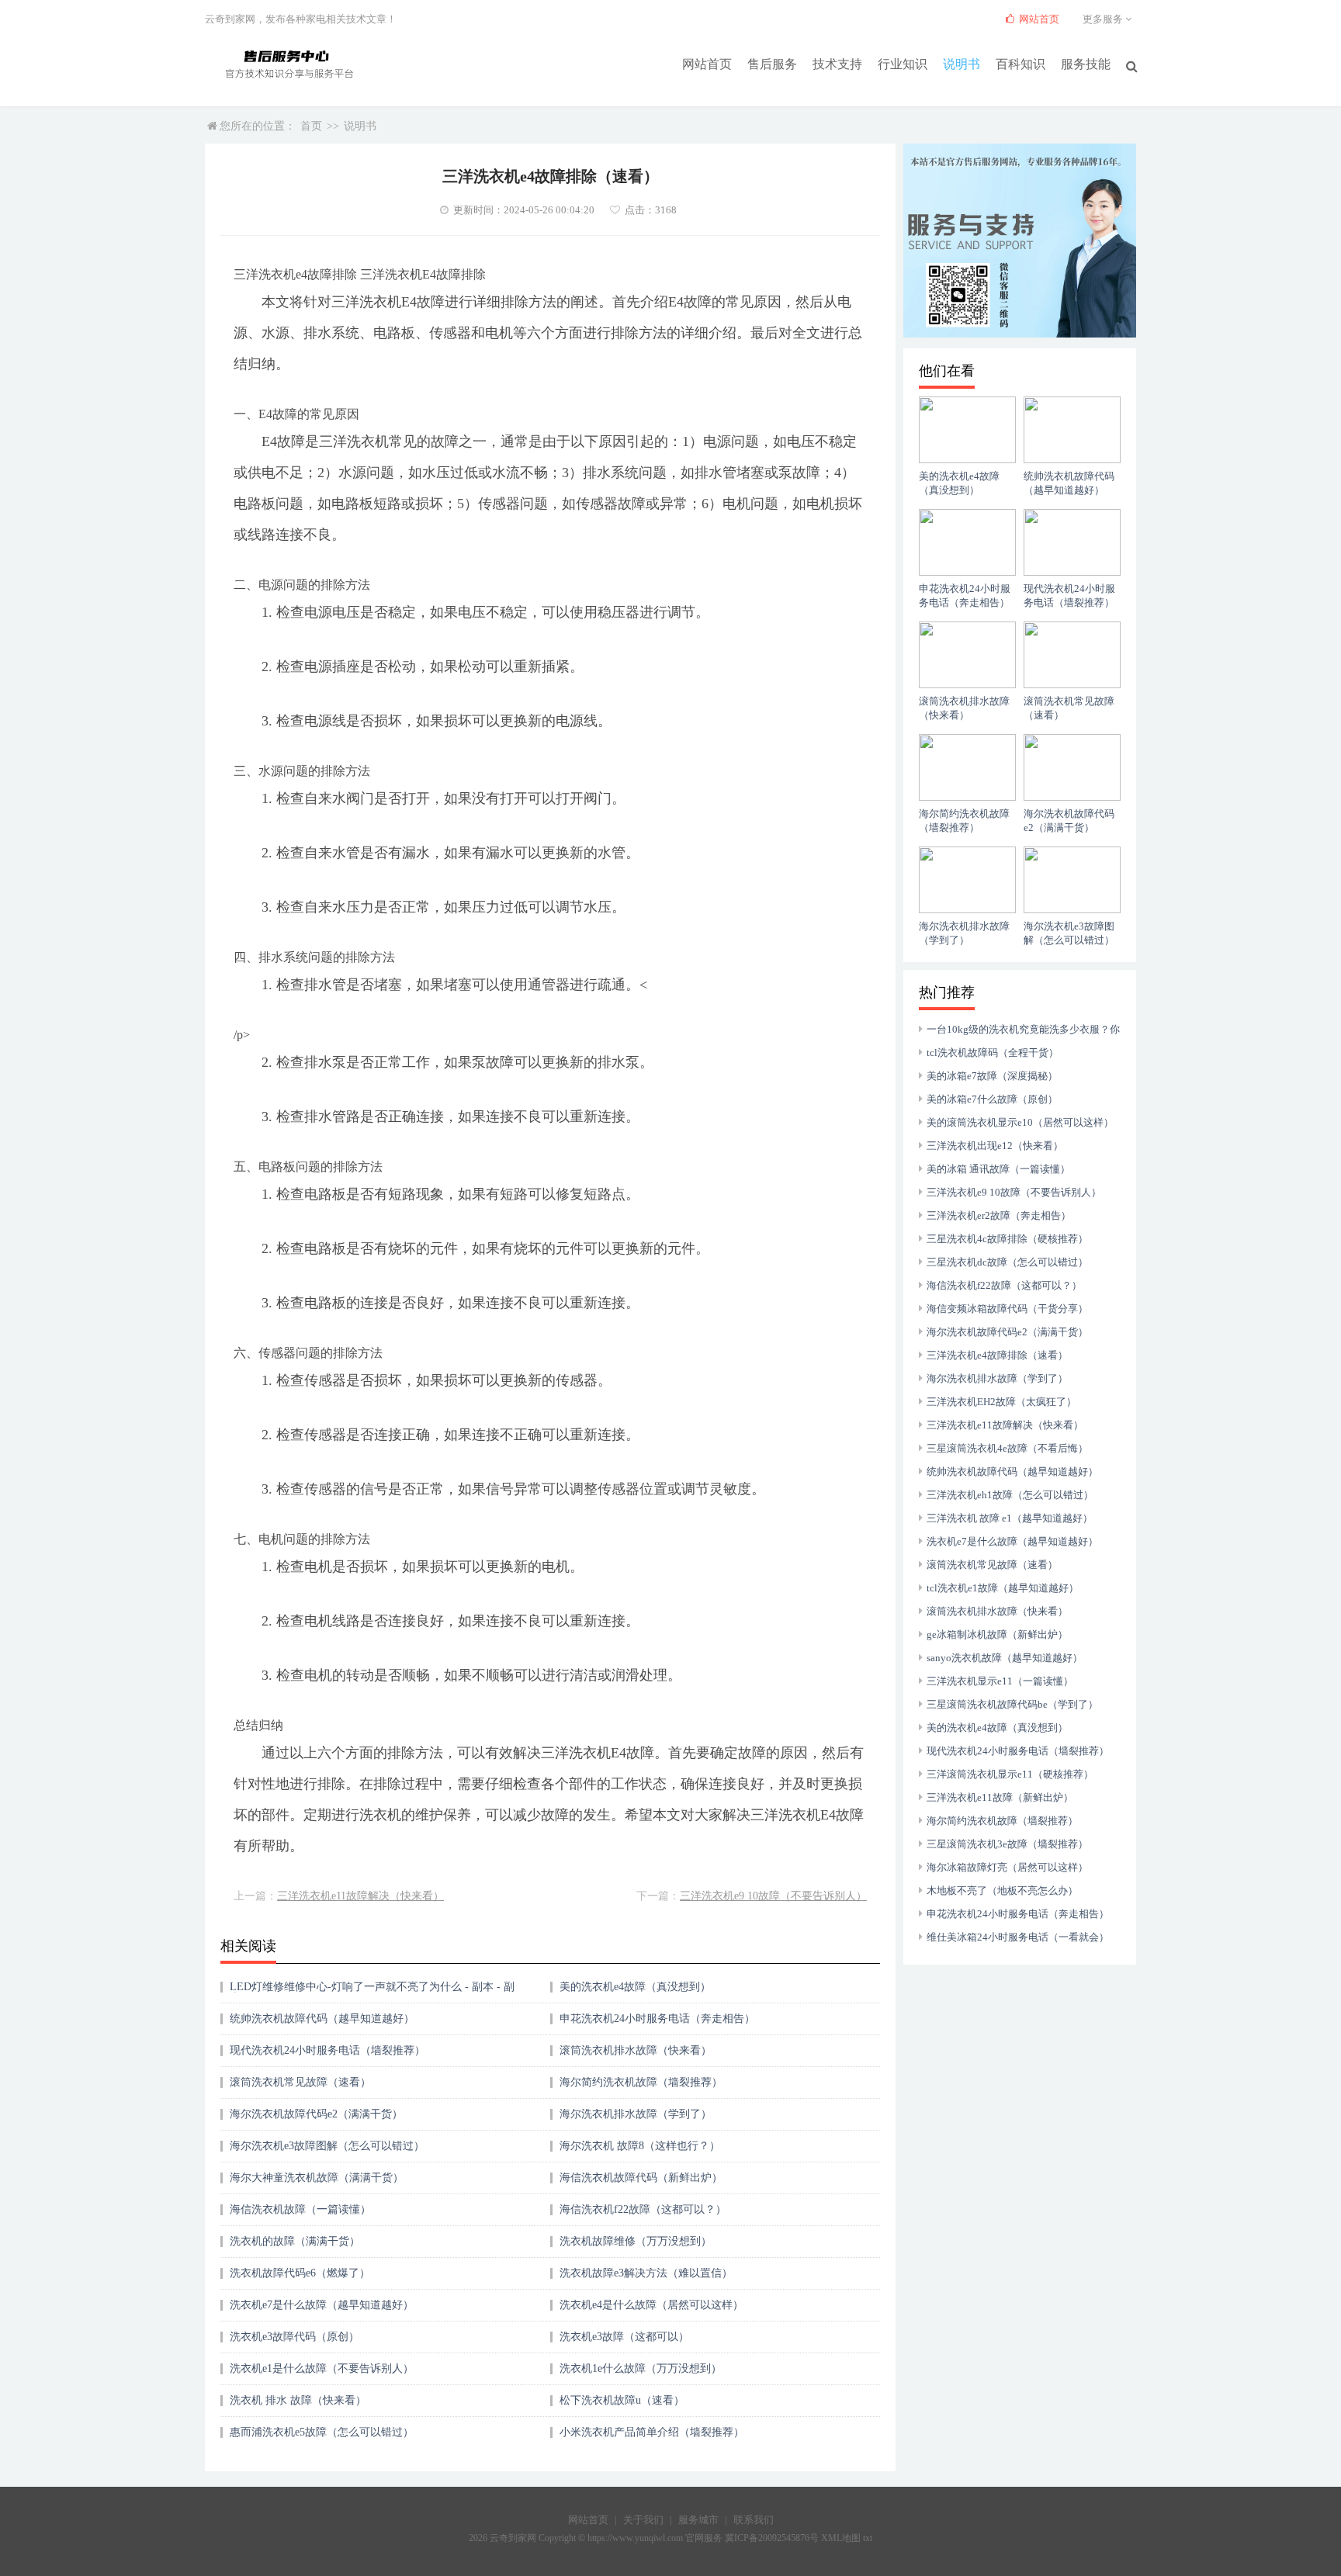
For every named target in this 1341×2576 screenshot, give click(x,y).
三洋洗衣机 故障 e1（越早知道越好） (1010, 1518)
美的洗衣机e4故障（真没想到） (635, 1987)
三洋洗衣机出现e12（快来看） (995, 1146)
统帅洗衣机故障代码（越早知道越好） (322, 2019)
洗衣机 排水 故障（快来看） (298, 2400)
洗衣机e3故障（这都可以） (624, 2337)
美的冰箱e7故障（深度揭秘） (992, 1076)
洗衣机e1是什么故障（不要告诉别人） (322, 2368)
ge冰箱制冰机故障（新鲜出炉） (997, 1634)
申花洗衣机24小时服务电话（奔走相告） (657, 2019)
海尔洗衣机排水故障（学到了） (636, 2114)
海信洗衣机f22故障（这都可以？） (643, 2209)
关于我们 (643, 2520)
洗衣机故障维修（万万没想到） (636, 2241)
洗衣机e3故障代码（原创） (295, 2337)
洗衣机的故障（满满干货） (295, 2241)
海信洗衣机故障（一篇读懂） (300, 2209)
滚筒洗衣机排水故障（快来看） (636, 2050)
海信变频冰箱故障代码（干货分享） (1007, 1309)
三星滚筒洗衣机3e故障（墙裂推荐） (1007, 1844)
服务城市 (698, 2520)
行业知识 (903, 64)
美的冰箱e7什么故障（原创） (992, 1099)
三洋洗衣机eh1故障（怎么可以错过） (1010, 1495)
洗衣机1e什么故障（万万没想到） (641, 2368)
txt (868, 2538)
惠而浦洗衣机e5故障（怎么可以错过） (322, 2432)
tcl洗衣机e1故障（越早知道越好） (1003, 1588)
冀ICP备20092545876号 (772, 2538)
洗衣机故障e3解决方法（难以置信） (646, 2273)
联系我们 (754, 2520)
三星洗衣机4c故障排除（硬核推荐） (1007, 1239)
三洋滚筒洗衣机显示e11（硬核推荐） (1010, 1774)
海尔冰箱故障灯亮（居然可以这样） (1007, 1867)
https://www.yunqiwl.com (635, 2538)
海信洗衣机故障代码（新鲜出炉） (641, 2178)
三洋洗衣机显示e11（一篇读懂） (1000, 1681)
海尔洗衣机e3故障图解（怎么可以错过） (327, 2146)
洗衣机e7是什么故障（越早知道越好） (322, 2305)
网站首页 (707, 64)
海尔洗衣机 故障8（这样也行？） (640, 2146)
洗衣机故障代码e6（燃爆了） (300, 2273)
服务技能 (1086, 64)
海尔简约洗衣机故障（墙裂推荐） (641, 2082)
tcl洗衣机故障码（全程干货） (993, 1053)
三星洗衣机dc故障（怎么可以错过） (1007, 1262)
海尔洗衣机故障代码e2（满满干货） (316, 2114)
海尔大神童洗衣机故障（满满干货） (317, 2178)
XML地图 (841, 2538)
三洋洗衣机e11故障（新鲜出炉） (1000, 1797)
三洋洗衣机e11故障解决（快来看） (360, 1896)
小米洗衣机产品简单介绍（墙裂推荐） (652, 2432)
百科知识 (1020, 64)
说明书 (962, 64)
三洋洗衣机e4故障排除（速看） (997, 1355)
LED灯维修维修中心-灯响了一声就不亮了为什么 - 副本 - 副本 (372, 1992)
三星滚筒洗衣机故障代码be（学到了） (1012, 1704)
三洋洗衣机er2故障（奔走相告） (999, 1215)
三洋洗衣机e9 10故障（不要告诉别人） (773, 1896)
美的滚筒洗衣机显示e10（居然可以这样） (1020, 1122)
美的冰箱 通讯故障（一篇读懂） (998, 1169)
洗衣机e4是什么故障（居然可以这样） (651, 2305)
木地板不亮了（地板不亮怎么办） (1002, 1890)
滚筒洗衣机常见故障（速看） (300, 2082)
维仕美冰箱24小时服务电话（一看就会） (1018, 1937)
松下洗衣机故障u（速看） (622, 2400)
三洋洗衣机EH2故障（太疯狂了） (1001, 1402)
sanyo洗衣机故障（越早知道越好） (1005, 1658)
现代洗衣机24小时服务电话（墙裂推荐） (327, 2050)
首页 (311, 126)
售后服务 (772, 64)
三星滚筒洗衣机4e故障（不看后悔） (1007, 1448)
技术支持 (837, 64)
